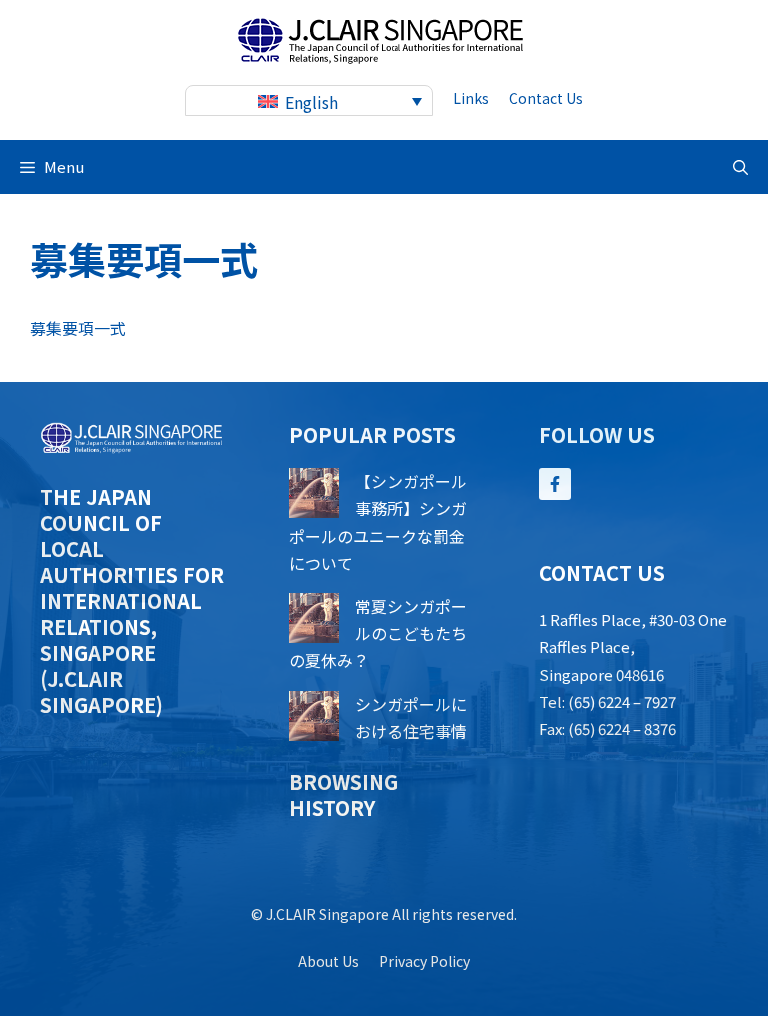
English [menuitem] (311, 102)
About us (328, 961)
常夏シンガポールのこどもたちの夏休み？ (378, 633)
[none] (309, 100)
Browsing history (343, 794)
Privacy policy (424, 961)
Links (471, 98)
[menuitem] (309, 100)
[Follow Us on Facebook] (555, 484)
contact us (546, 98)
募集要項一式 (78, 328)
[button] (740, 167)
